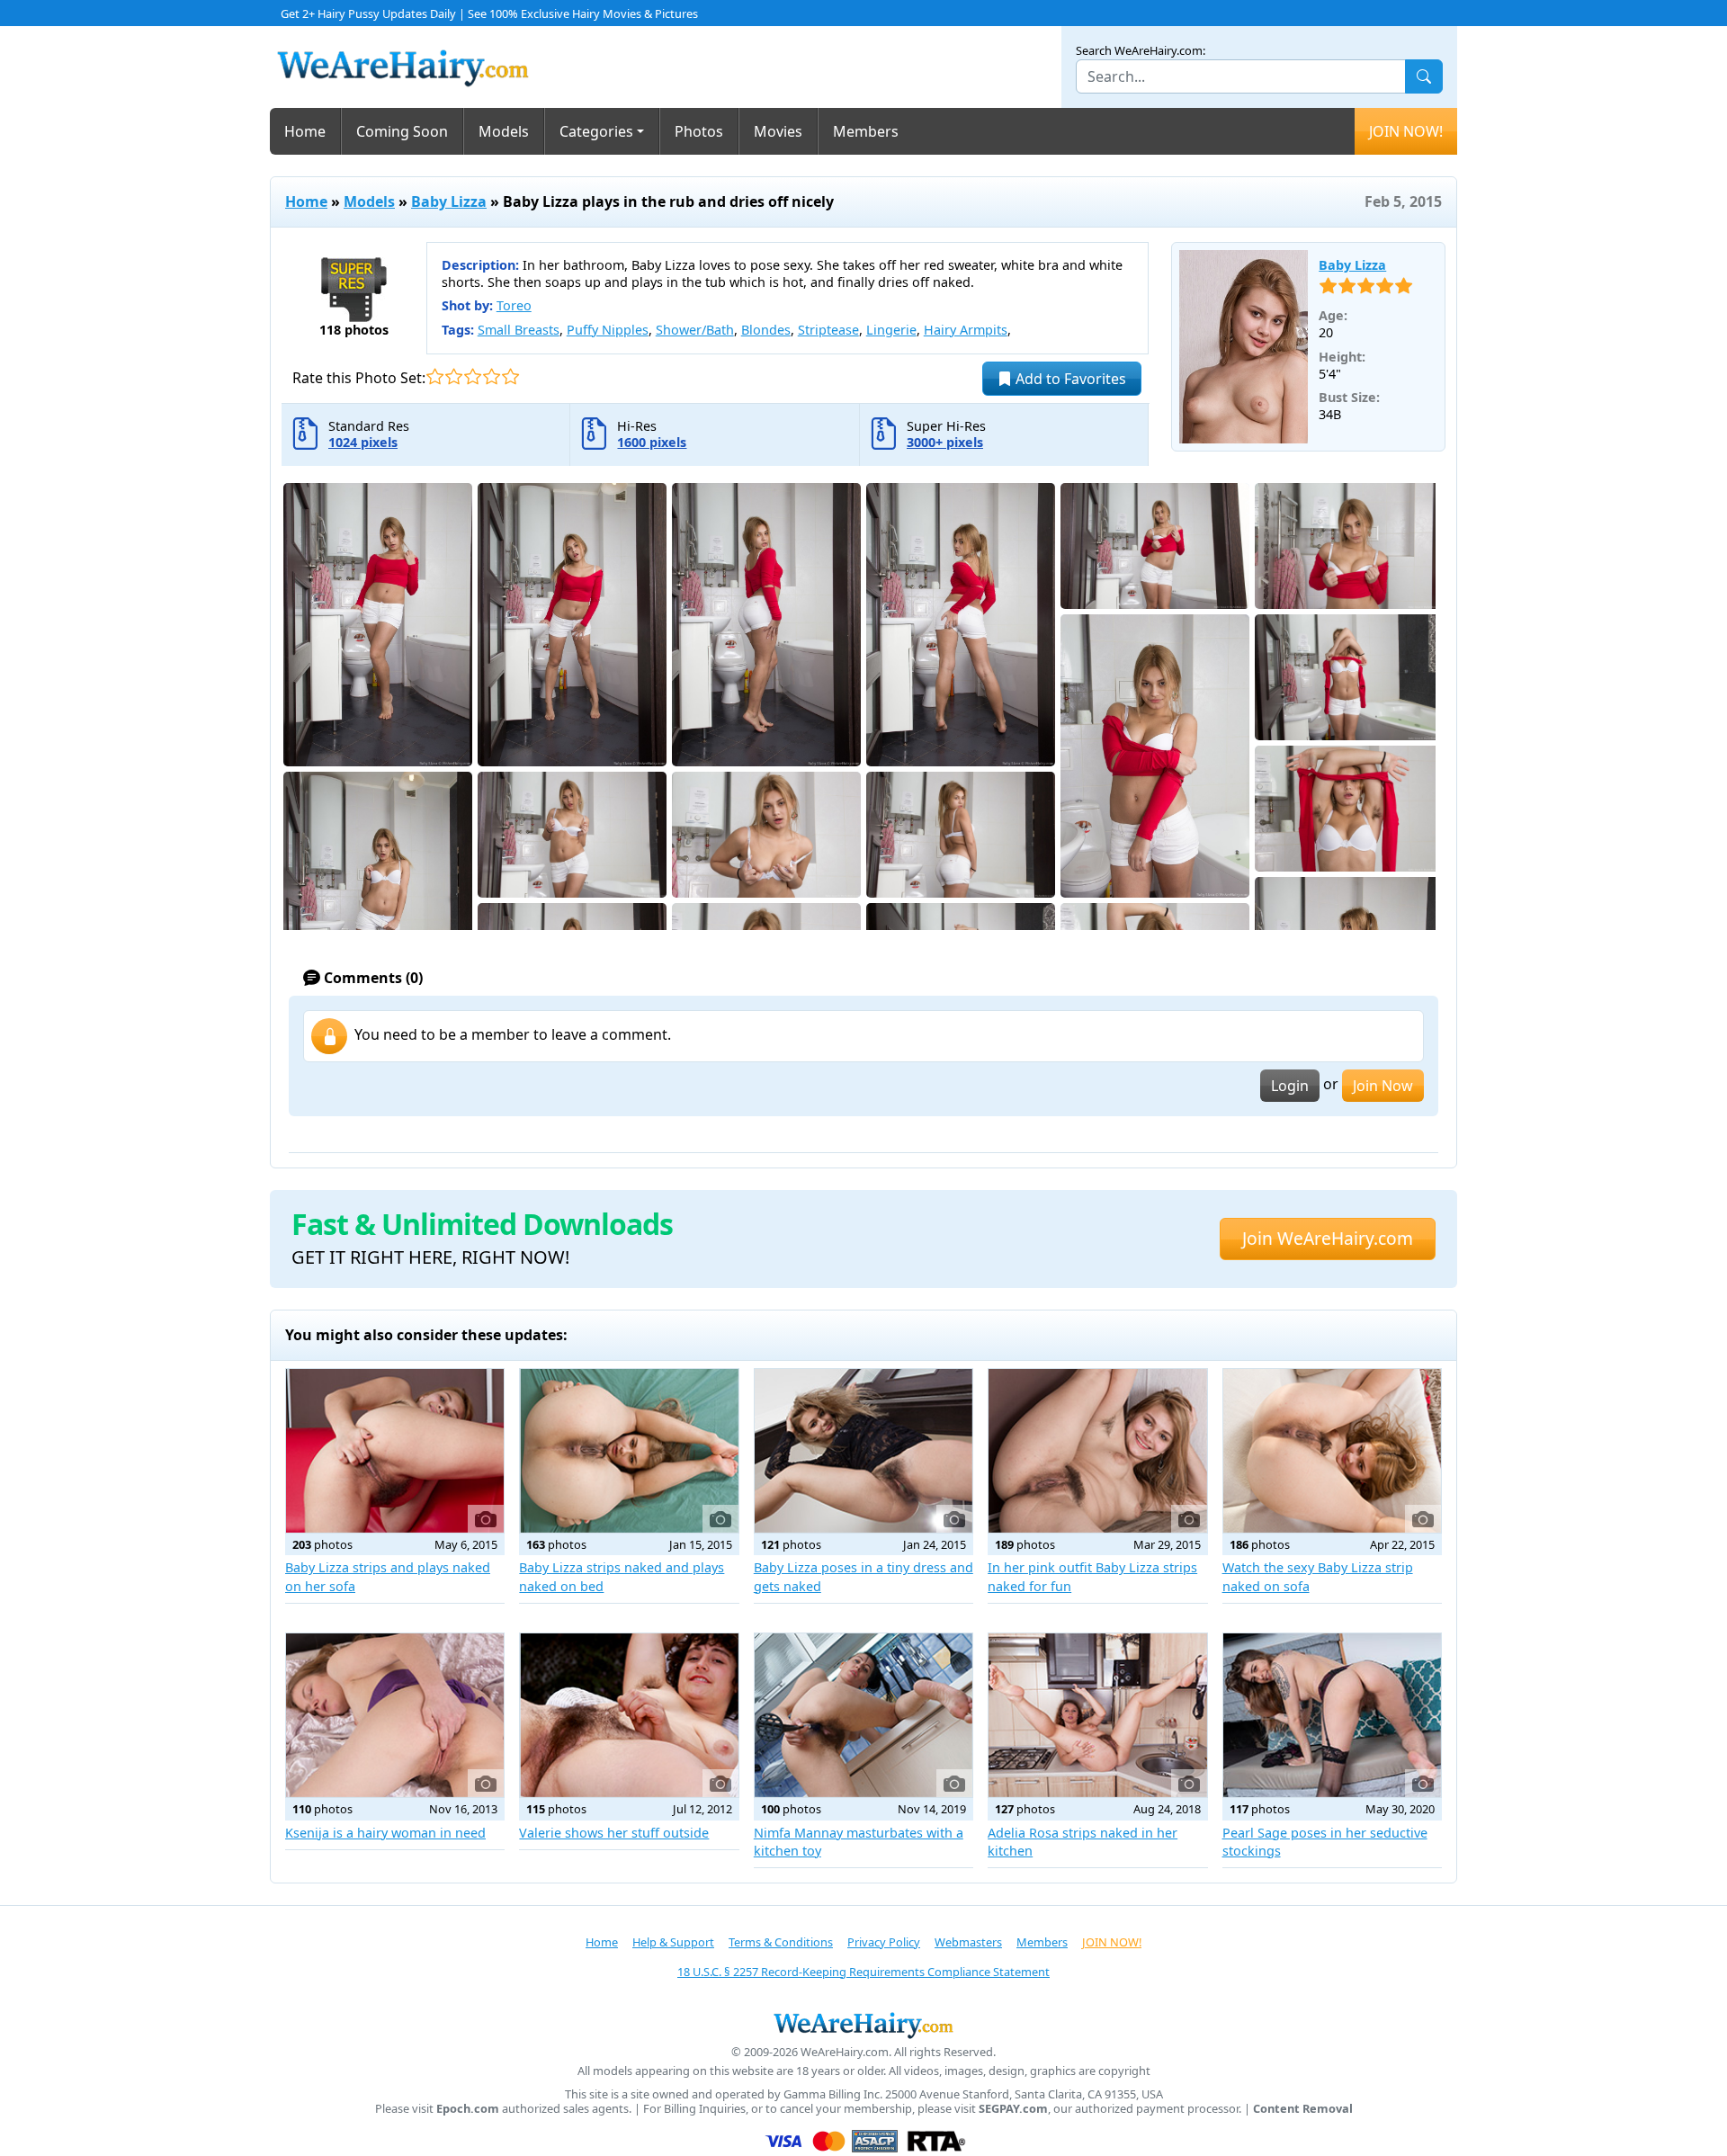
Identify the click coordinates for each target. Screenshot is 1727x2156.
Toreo (514, 305)
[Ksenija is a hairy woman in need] (395, 1715)
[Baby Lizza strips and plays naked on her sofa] (395, 1451)
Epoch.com (468, 2109)
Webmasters (968, 1942)
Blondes (766, 330)
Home (305, 131)
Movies (778, 131)
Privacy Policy (884, 1942)
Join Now (1383, 1086)
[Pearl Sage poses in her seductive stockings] (1332, 1715)
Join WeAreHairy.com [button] (1328, 1238)
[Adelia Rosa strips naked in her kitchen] (1097, 1715)
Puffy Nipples (608, 330)
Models (504, 131)
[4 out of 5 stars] (492, 376)
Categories (596, 131)
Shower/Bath (695, 330)
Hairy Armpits (966, 330)
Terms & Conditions (781, 1942)
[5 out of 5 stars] (510, 376)
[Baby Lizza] (1244, 347)
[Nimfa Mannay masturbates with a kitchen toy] (863, 1715)
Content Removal (1303, 2109)
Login (1290, 1086)
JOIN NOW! (1406, 131)
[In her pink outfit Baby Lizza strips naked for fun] (1097, 1451)
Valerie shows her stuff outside (614, 1833)
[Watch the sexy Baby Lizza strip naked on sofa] (1332, 1451)
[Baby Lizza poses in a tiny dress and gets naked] (863, 1451)
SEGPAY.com (1013, 2109)
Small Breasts (519, 330)
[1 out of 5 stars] (435, 376)
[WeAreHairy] (863, 2025)
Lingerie (891, 330)
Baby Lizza (449, 201)
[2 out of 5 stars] (454, 376)
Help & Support (673, 1942)
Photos (699, 131)
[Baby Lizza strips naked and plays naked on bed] (629, 1451)
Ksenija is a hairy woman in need (385, 1833)
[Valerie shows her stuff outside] (629, 1715)
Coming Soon (402, 131)
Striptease (828, 330)
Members (866, 131)
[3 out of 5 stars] (473, 376)
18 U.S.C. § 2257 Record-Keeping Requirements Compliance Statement (863, 1972)
